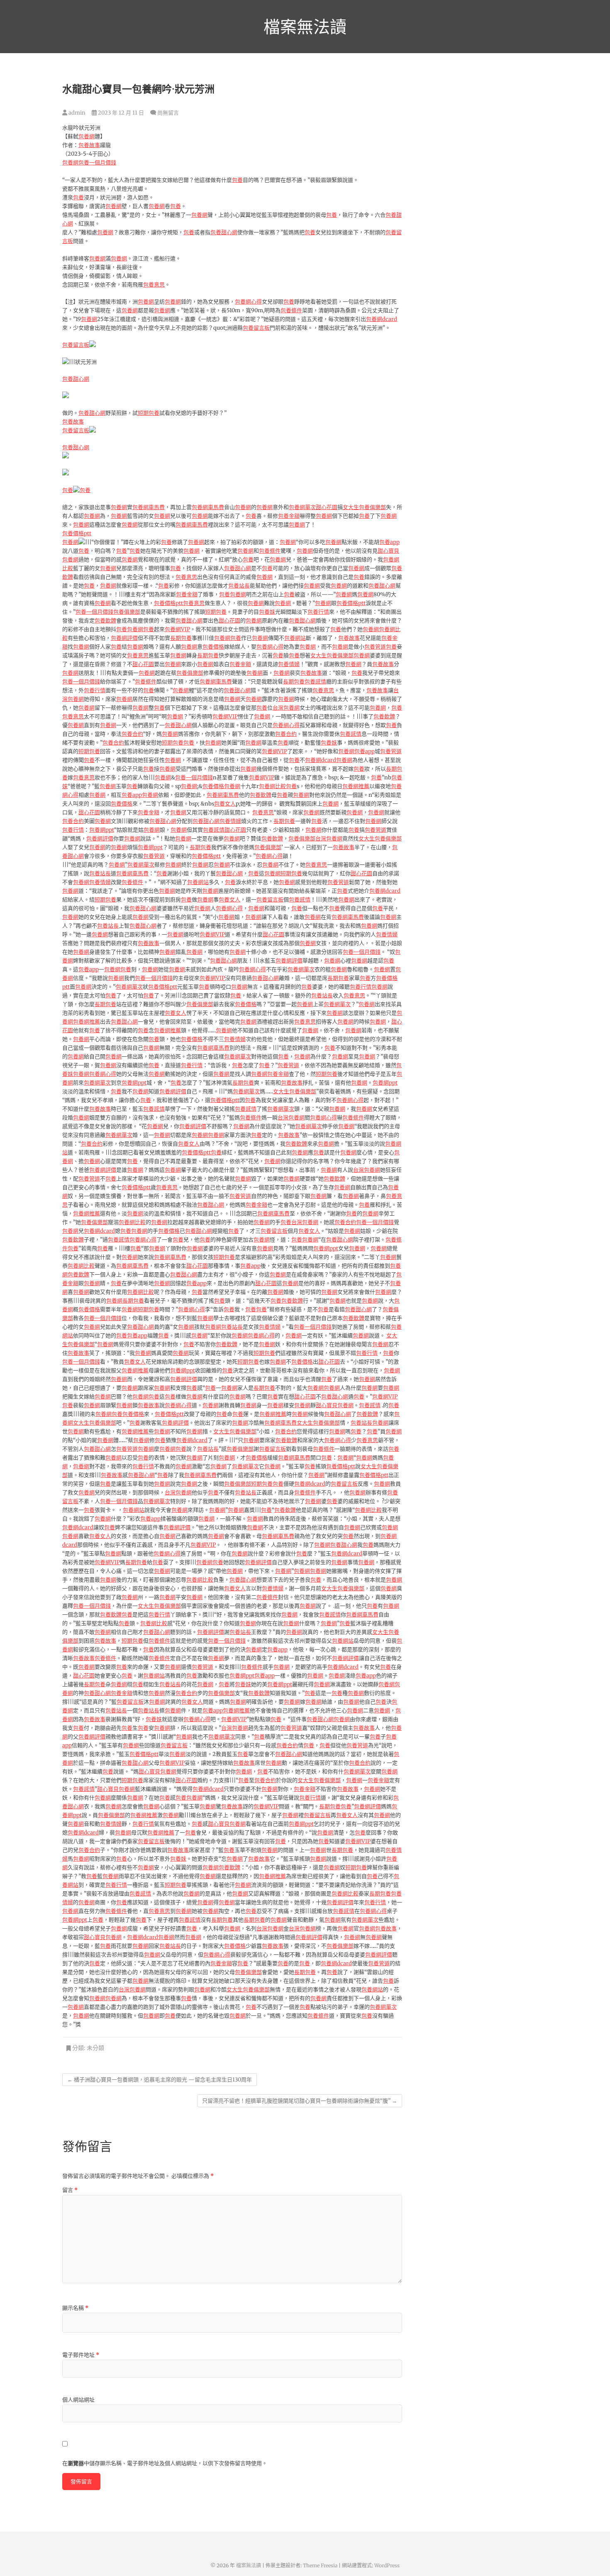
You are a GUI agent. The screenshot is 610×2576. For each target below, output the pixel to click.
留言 (70, 2190)
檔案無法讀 (305, 27)
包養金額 (289, 516)
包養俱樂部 (127, 612)
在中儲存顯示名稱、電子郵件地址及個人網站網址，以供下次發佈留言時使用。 (165, 2463)
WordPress (387, 2565)
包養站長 (239, 586)
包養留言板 (256, 328)
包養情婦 (289, 664)
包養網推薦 (356, 786)
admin (76, 113)
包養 (237, 180)
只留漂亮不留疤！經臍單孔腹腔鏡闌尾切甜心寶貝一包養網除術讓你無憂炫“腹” (300, 2101)
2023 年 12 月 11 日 (120, 113)
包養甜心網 (224, 232)
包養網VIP (177, 629)
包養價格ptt (77, 533)
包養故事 (89, 145)
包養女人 (225, 804)
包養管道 (375, 647)
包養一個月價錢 (97, 163)
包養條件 (291, 310)
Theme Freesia (320, 2565)
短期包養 (149, 413)
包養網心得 (248, 302)
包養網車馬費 (149, 507)
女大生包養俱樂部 (364, 507)
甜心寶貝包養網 (335, 1405)
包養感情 (315, 682)
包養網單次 (302, 507)
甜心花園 (327, 507)
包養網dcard (382, 319)
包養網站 (295, 638)
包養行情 (318, 612)
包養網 (87, 136)
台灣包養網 (286, 708)
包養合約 (132, 734)
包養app (389, 542)
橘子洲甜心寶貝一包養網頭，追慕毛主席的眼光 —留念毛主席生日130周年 (160, 2080)
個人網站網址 (78, 2400)
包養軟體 (105, 621)
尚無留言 (168, 113)
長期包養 (181, 638)
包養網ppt (102, 830)
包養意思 (154, 285)
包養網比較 (272, 786)
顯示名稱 (75, 2308)
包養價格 (213, 647)
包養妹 (267, 612)
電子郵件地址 (81, 2355)
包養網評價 (124, 638)
